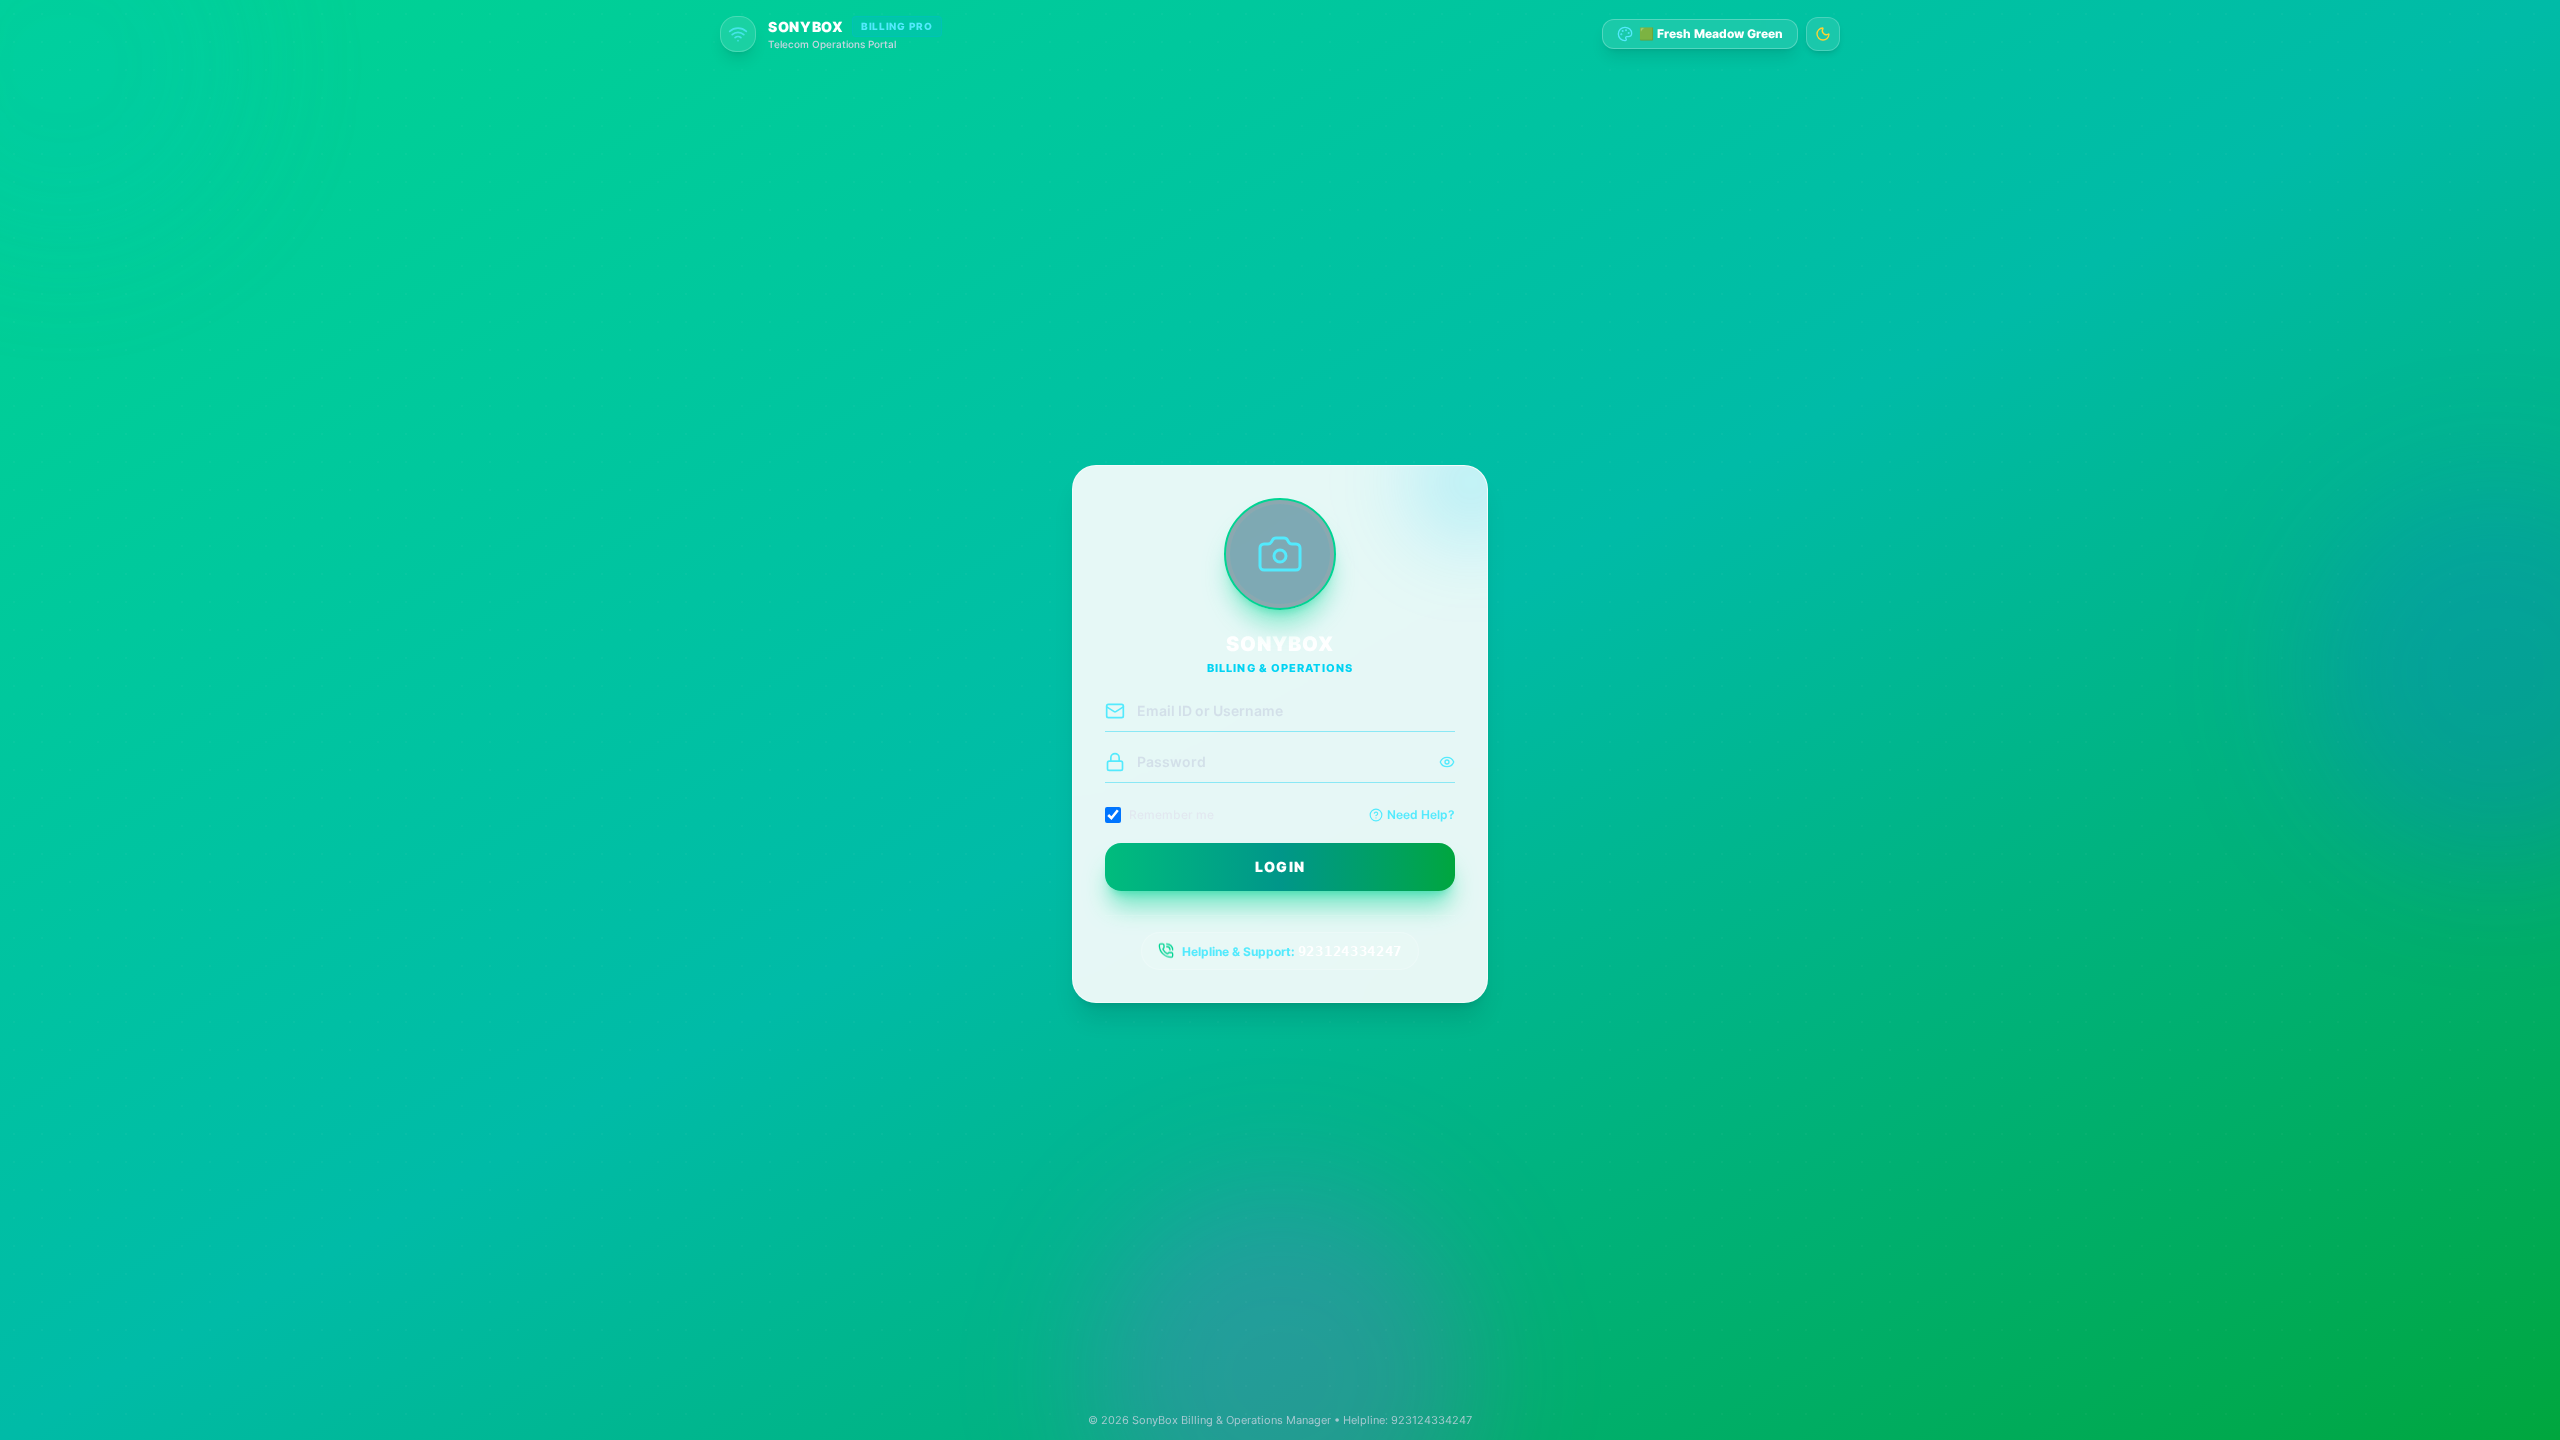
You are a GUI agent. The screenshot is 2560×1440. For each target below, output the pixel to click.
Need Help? (1421, 814)
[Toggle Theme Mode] (1823, 34)
